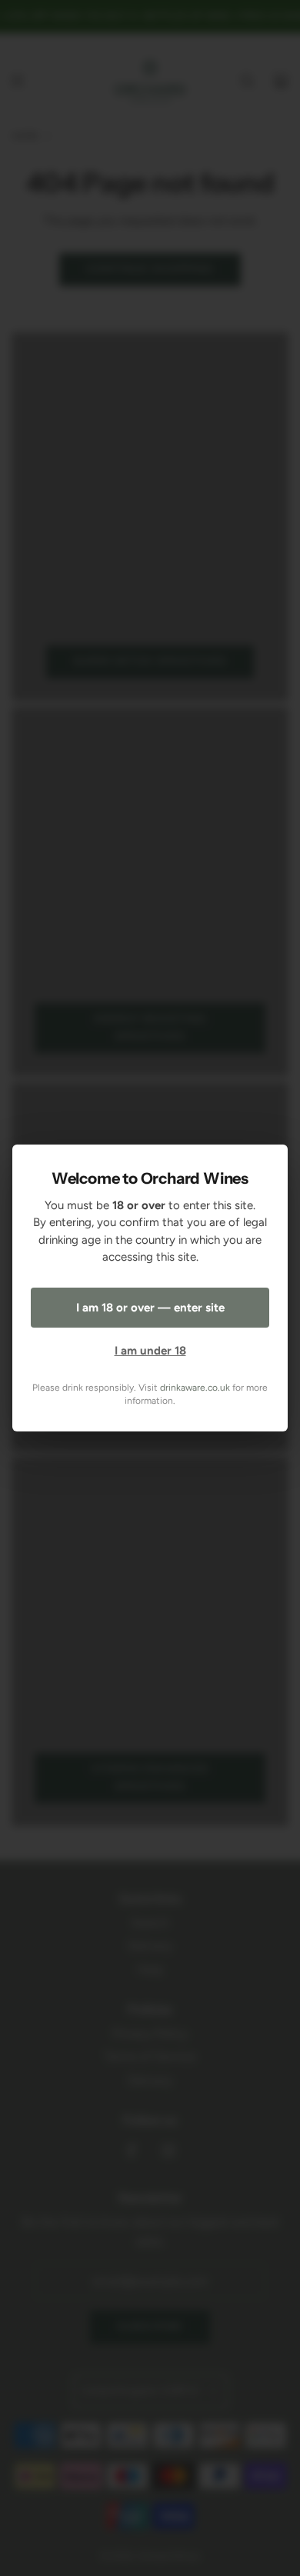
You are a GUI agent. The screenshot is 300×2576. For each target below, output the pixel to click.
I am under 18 (150, 1351)
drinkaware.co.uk (195, 1388)
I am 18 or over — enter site (150, 1308)
